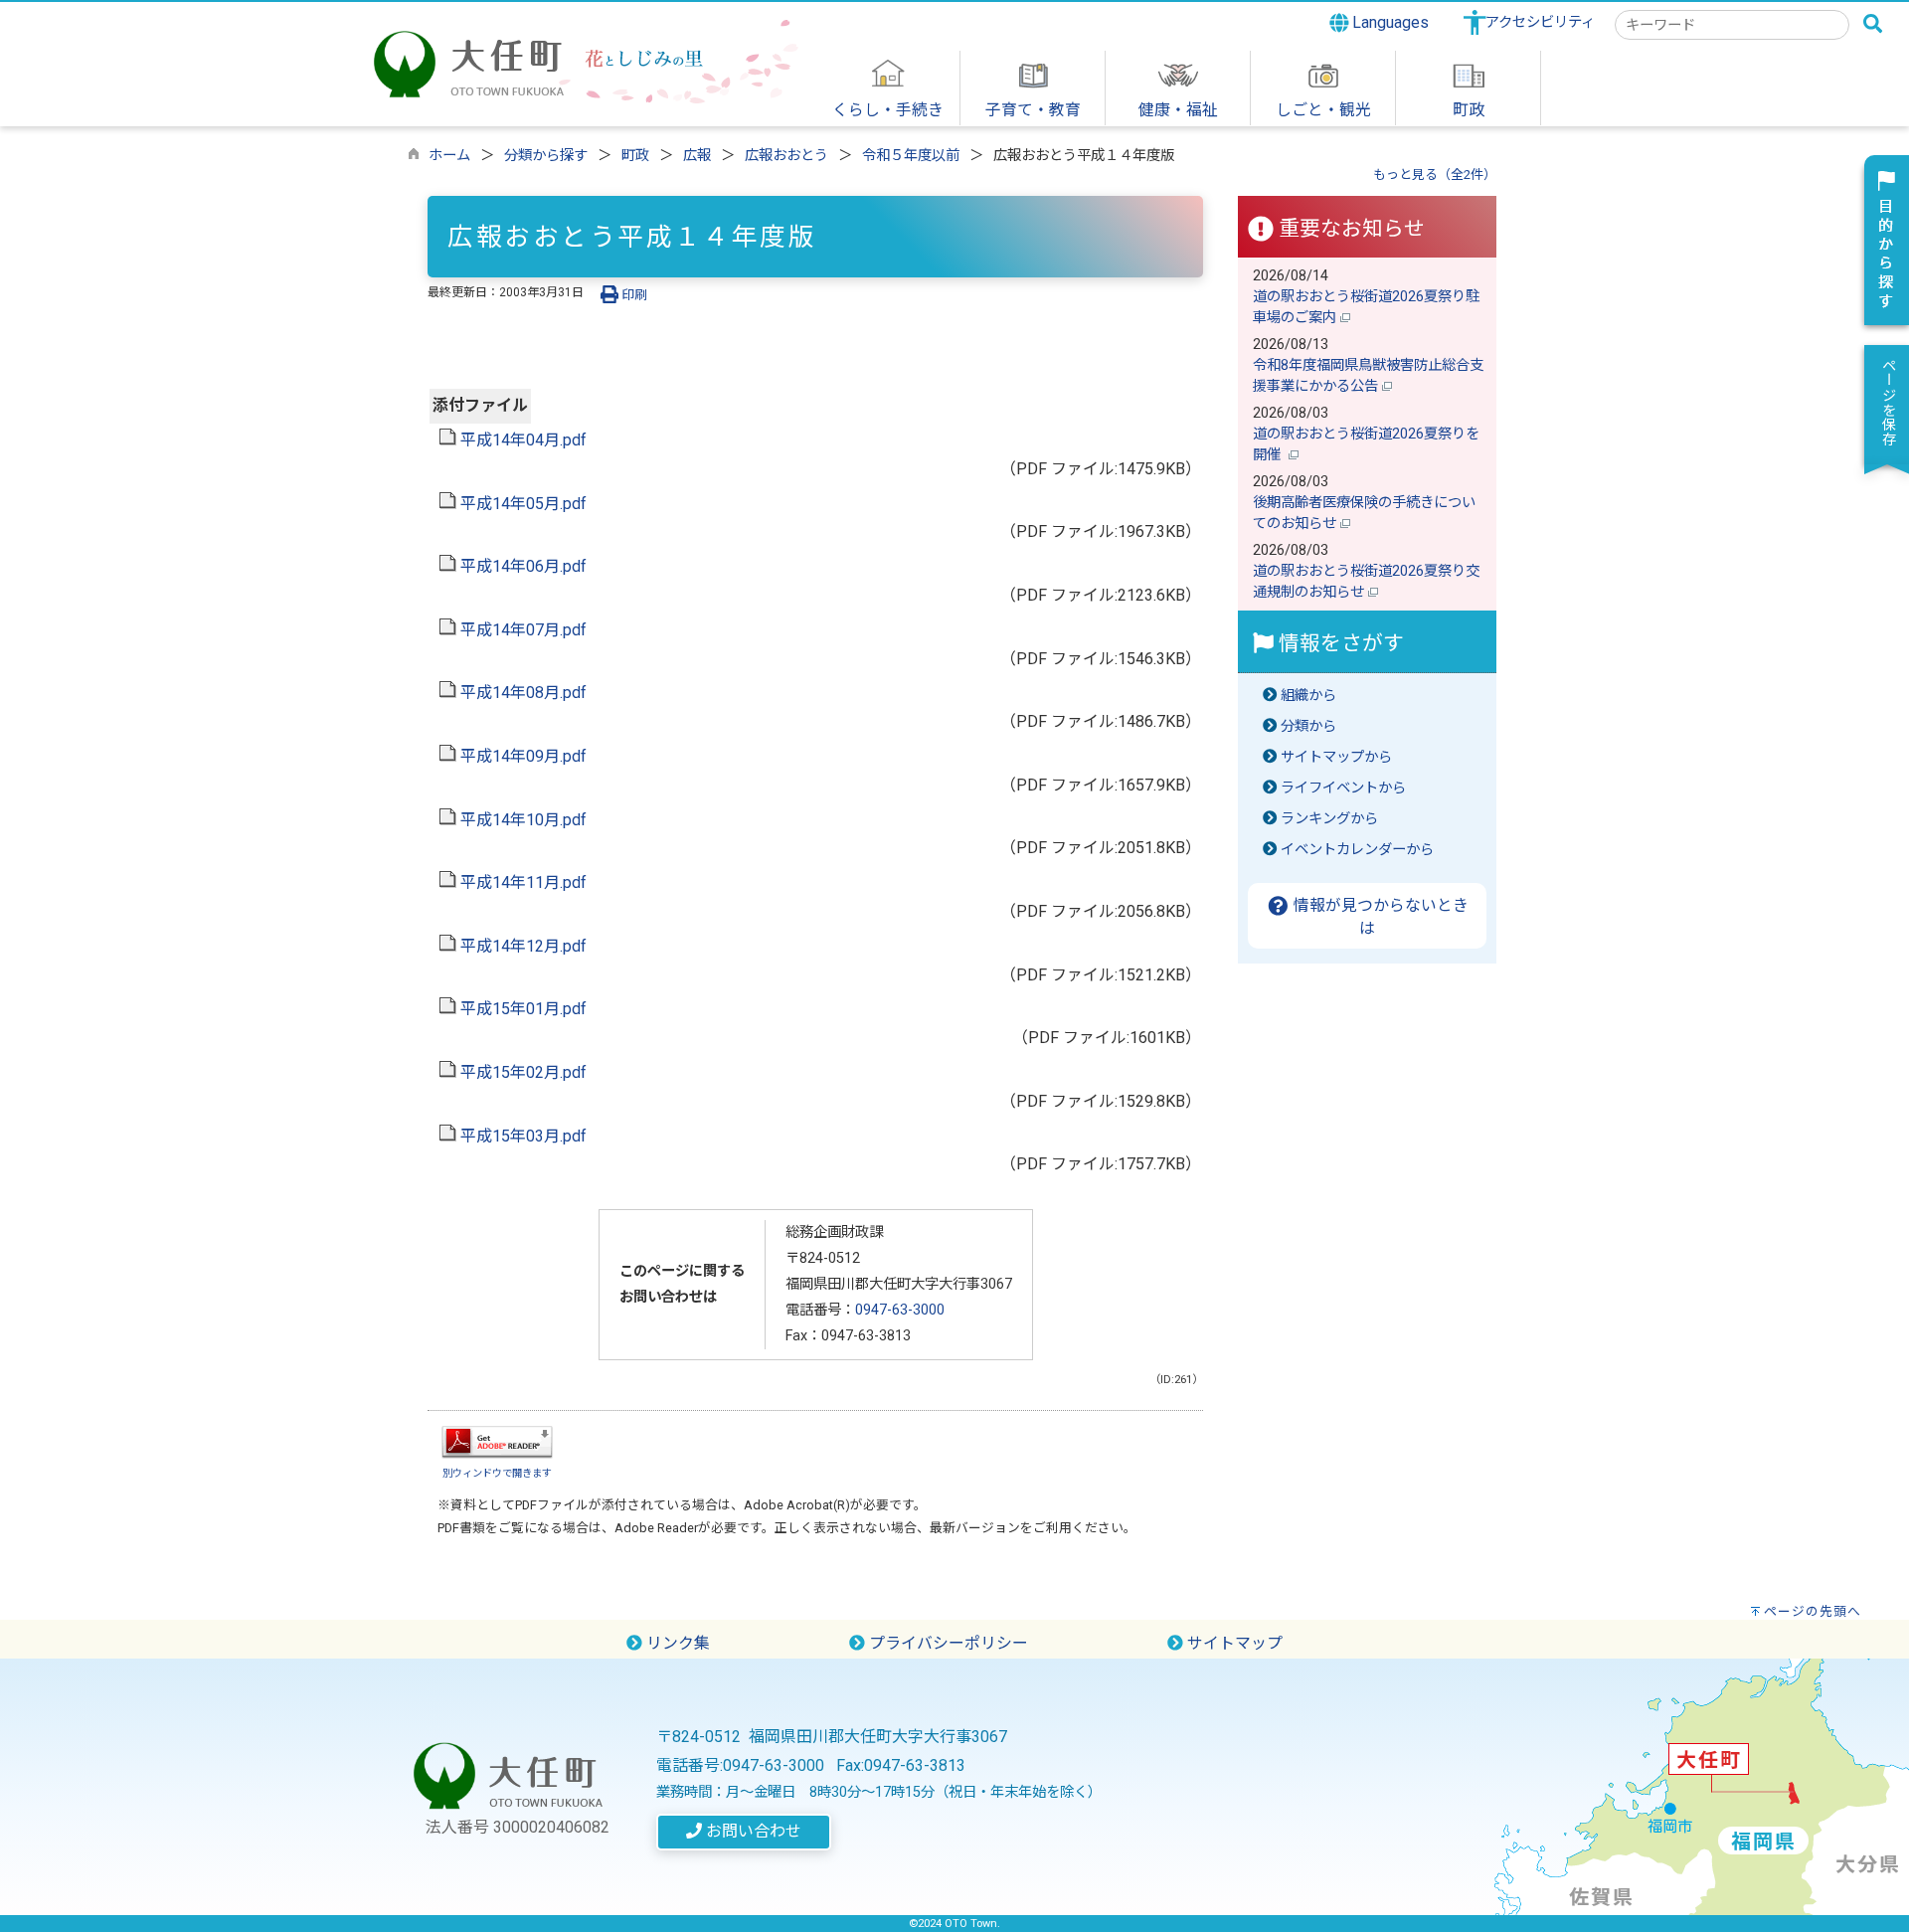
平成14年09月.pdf (521, 756)
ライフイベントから (1343, 788)
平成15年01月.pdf (521, 1009)
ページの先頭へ (1813, 1611)
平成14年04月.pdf (521, 440)
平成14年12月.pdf (521, 946)
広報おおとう (786, 156)
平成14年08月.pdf (521, 693)
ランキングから (1329, 819)
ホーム (449, 156)
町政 (635, 156)
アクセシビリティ (1540, 22)
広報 (697, 156)
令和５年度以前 (911, 156)
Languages (1388, 22)
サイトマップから (1336, 757)
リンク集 (676, 1643)
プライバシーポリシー (947, 1643)
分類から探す (546, 156)
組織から (1308, 696)
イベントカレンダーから (1357, 850)
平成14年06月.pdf (521, 566)
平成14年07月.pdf (521, 630)
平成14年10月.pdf (521, 820)
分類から (1308, 726)
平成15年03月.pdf (521, 1136)
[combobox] (1732, 25)
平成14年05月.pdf (521, 504)
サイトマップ (1233, 1643)
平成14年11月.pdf (521, 882)
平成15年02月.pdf (521, 1072)
